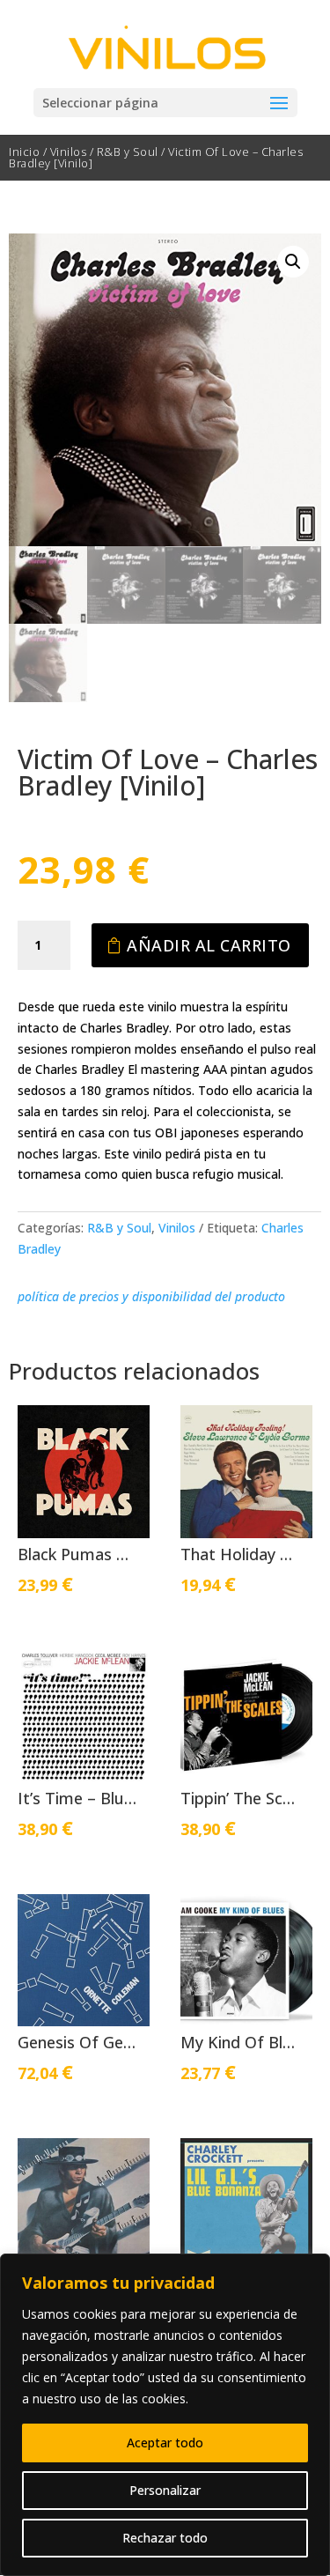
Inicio (24, 152)
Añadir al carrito (209, 945)
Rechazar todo (165, 2538)
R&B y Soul (128, 152)
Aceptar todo (165, 2443)
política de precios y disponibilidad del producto (151, 1296)
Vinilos (69, 152)
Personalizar (165, 2490)
